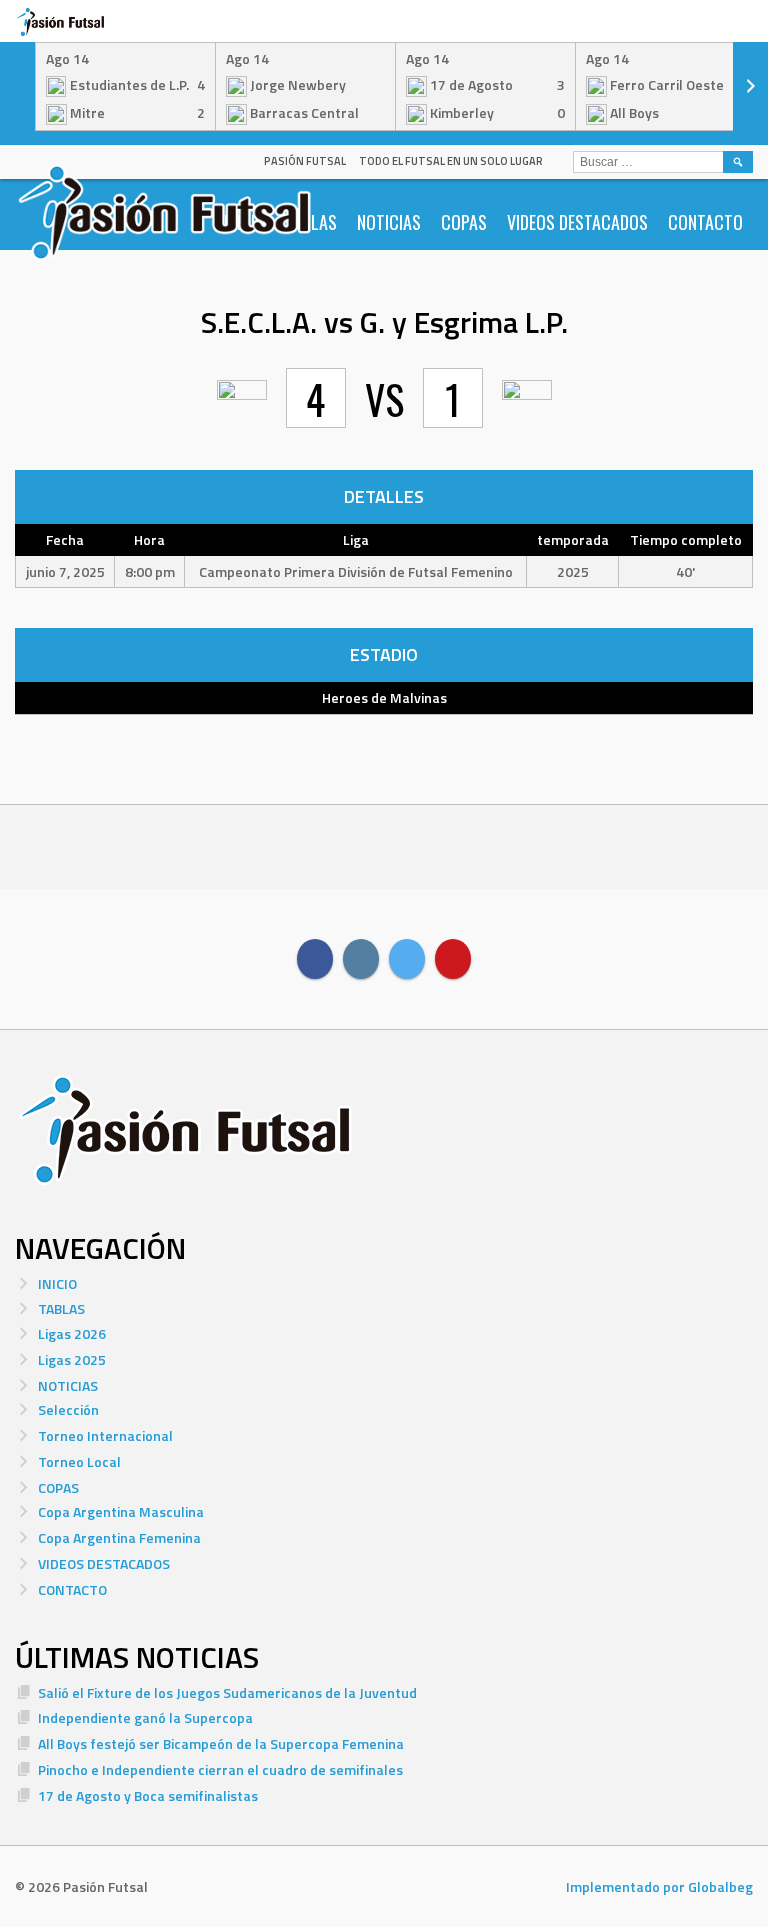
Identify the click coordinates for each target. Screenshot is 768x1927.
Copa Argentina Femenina (119, 1537)
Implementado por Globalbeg (659, 1886)
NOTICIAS (389, 222)
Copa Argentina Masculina (121, 1511)
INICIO (57, 1283)
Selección (68, 1409)
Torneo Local (79, 1461)
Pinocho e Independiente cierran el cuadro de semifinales (220, 1769)
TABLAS (61, 1308)
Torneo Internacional (105, 1435)
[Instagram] (361, 959)
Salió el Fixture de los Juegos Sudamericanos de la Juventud (227, 1692)
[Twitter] (407, 959)
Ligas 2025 (72, 1359)
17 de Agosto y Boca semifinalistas (148, 1795)
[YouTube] (453, 959)
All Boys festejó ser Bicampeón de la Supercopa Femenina (221, 1743)
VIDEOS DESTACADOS (577, 222)
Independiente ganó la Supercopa (145, 1717)
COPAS (464, 222)
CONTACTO (705, 222)
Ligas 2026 (72, 1333)
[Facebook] (315, 959)
